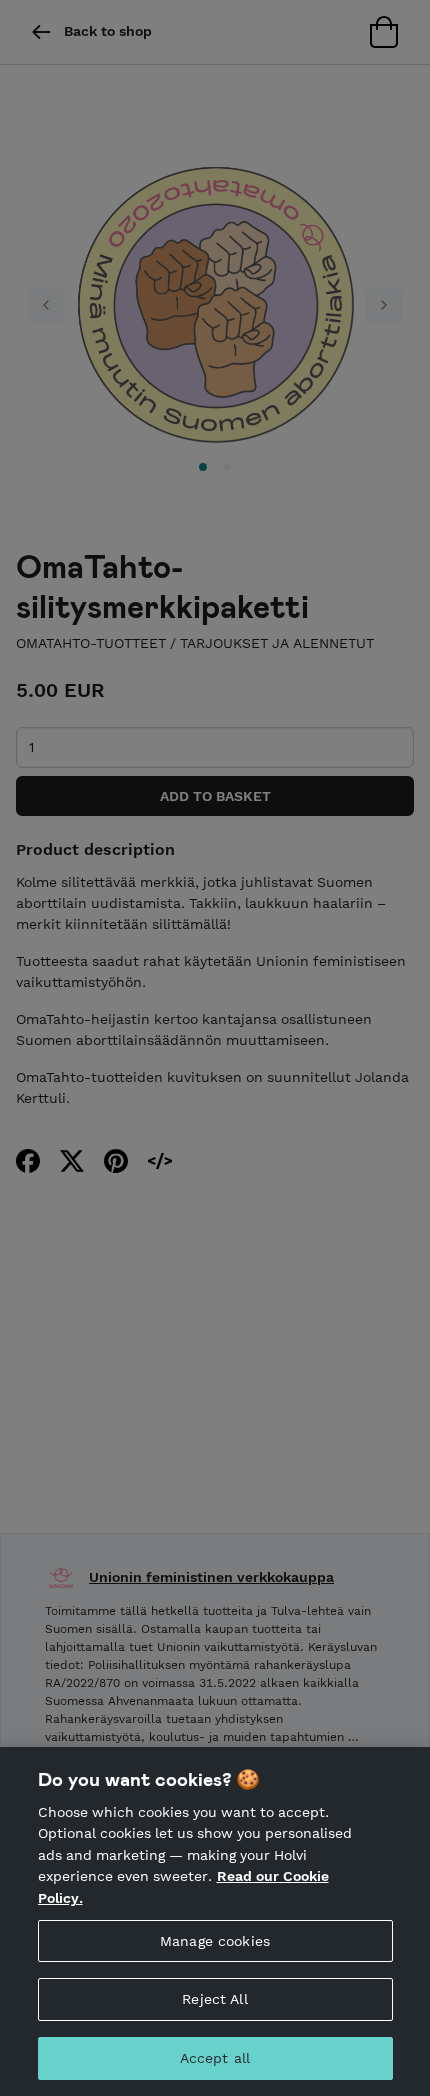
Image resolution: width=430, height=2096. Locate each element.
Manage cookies (215, 1941)
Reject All (214, 1999)
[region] (215, 1921)
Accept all (215, 2058)
